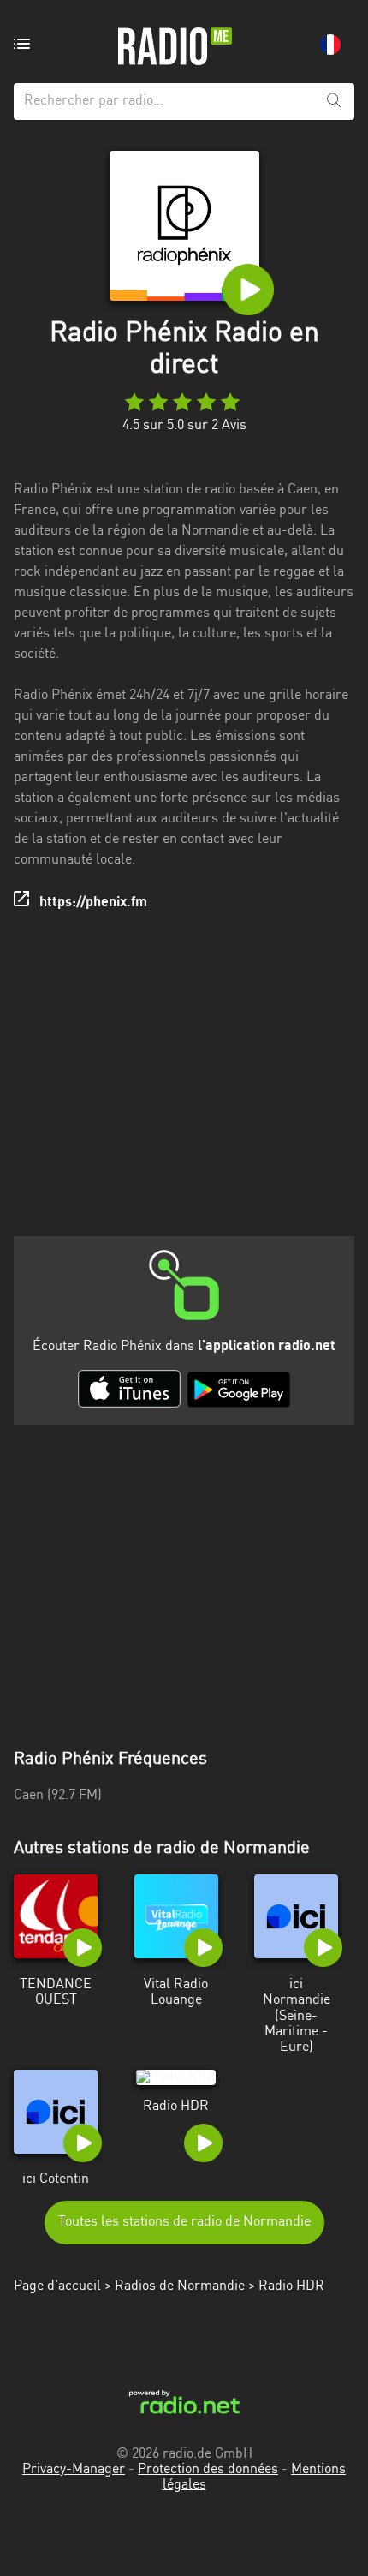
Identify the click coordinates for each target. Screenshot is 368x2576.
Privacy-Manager (74, 2470)
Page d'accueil (57, 2286)
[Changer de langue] (330, 45)
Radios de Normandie (180, 2286)
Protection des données (208, 2470)
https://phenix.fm (93, 903)
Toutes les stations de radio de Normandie (184, 2222)
